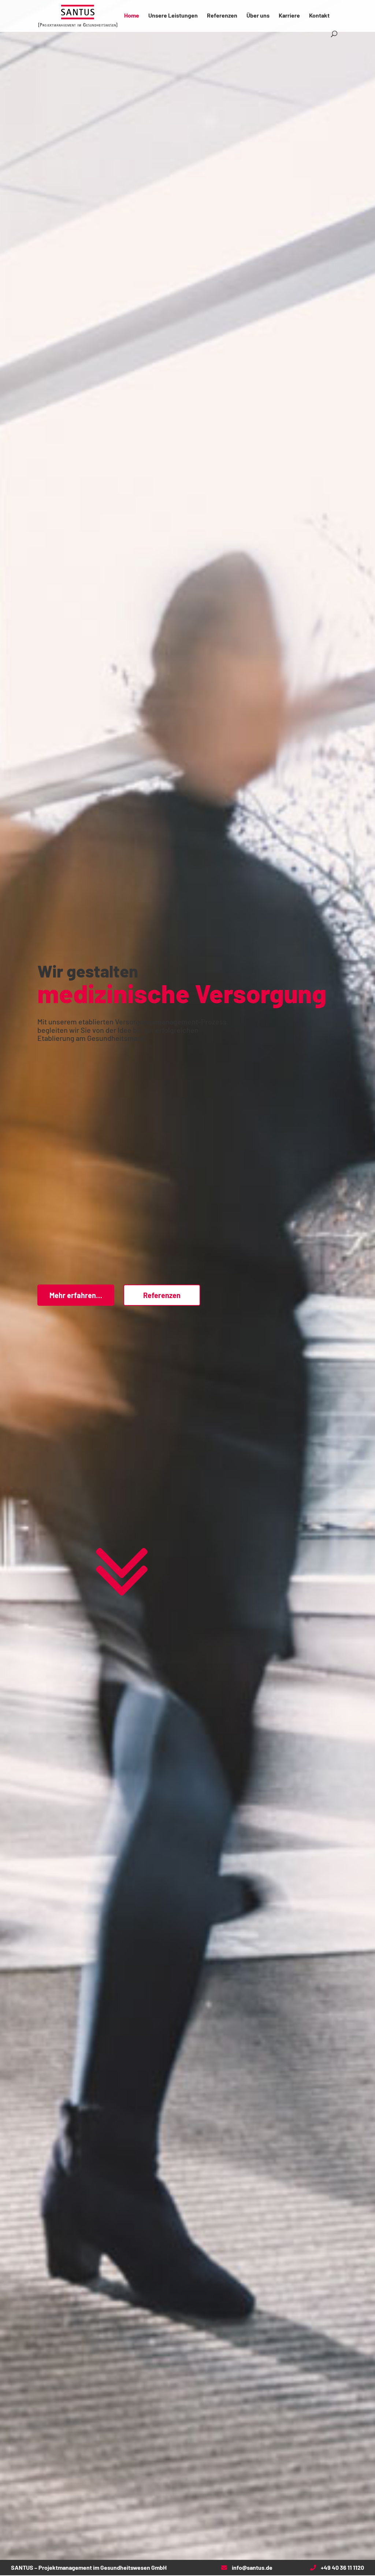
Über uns (258, 16)
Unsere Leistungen (173, 16)
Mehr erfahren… (76, 1295)
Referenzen (222, 16)
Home (132, 16)
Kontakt (319, 16)
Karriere (289, 16)
